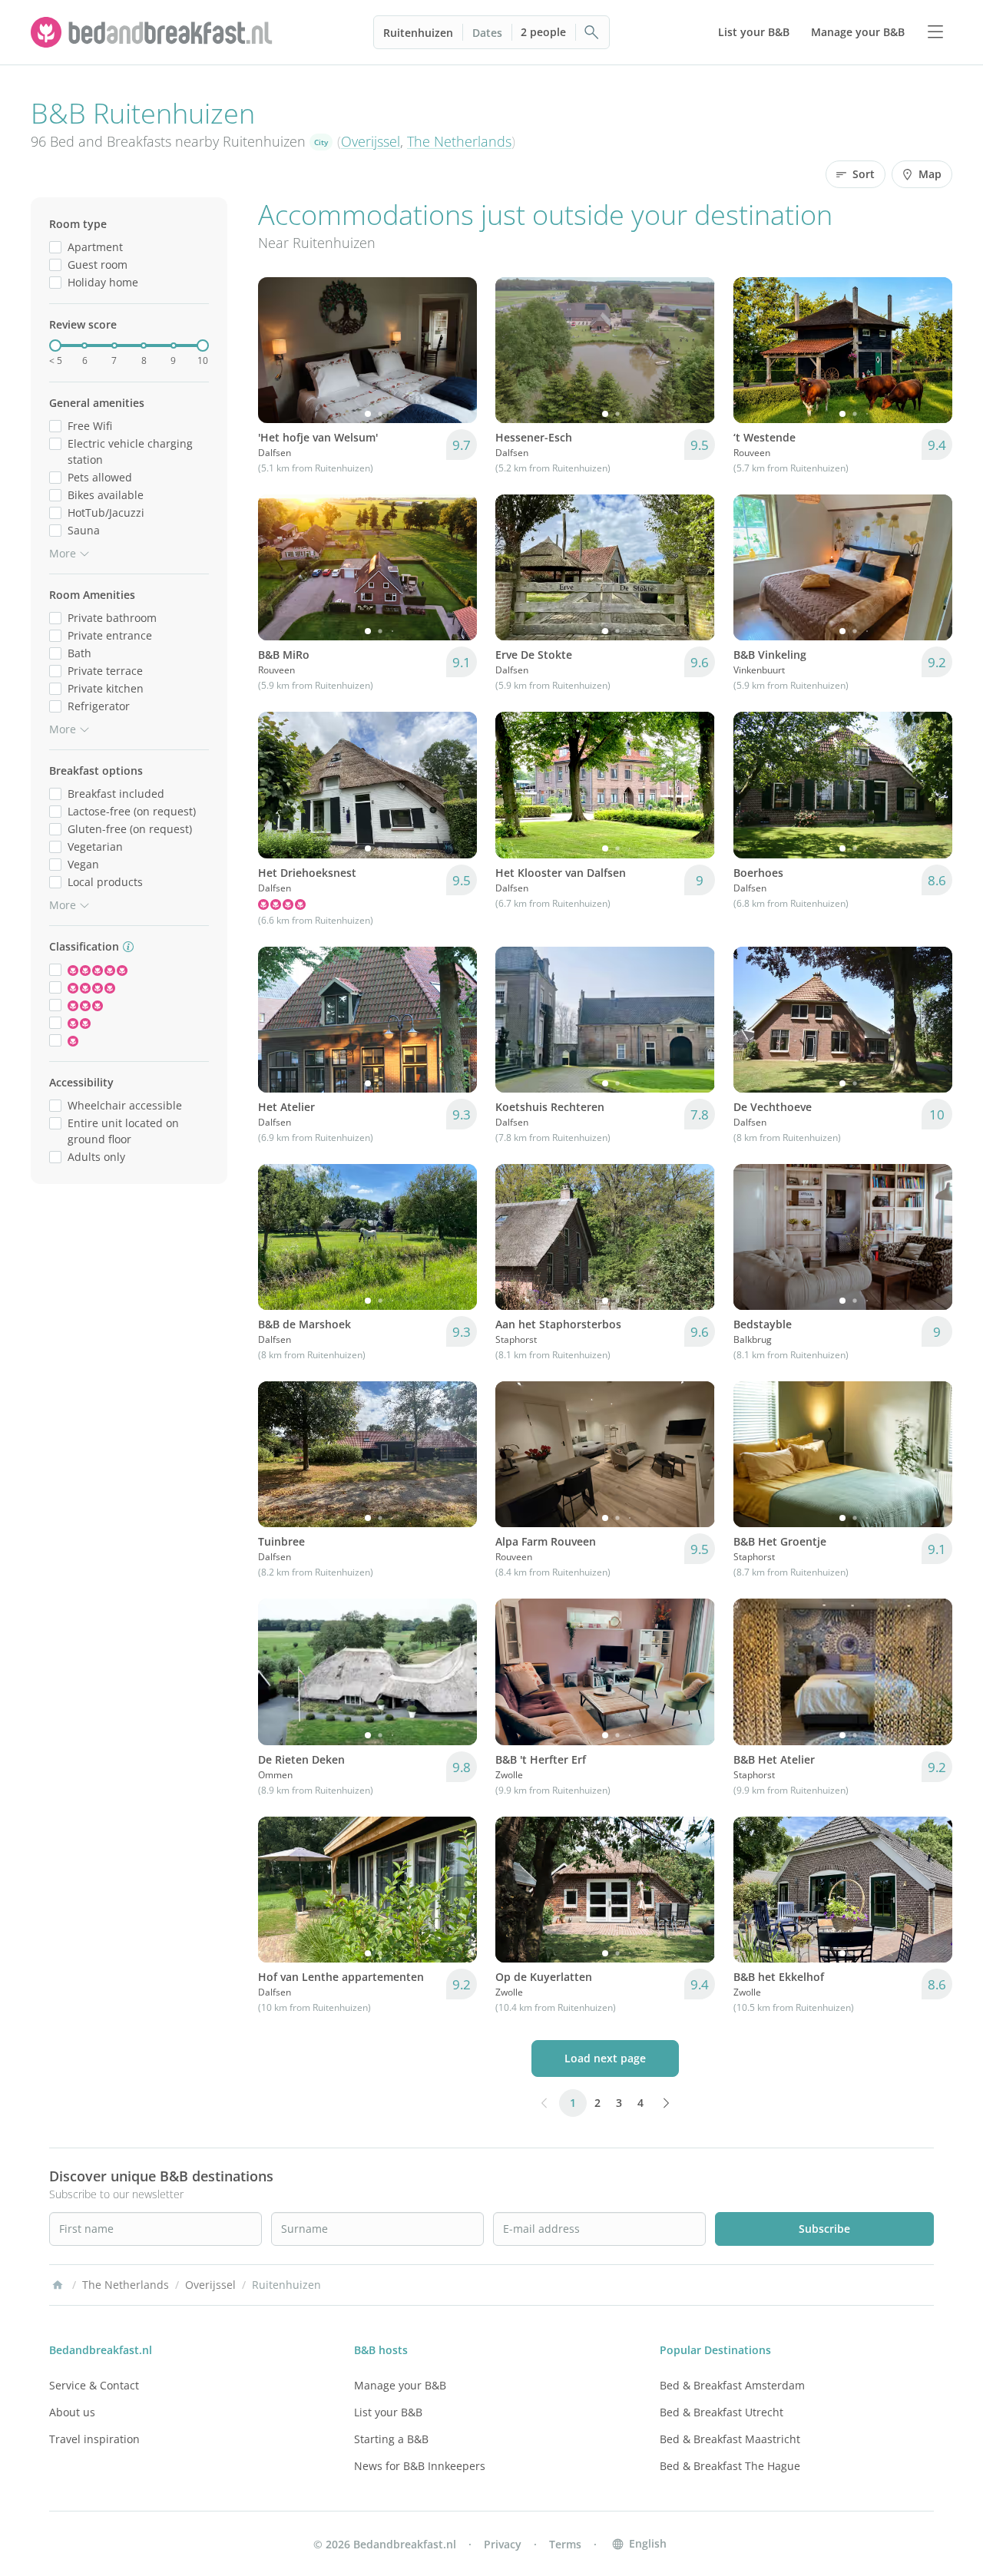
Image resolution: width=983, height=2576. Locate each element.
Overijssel (371, 141)
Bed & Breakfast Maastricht (730, 2439)
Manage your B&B (400, 2385)
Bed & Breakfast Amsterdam (732, 2385)
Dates (487, 33)
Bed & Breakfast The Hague (730, 2466)
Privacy (503, 2544)
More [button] (63, 553)
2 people (543, 32)
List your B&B (388, 2412)
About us (72, 2412)
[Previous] (280, 350)
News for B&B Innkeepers (420, 2466)
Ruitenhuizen (418, 33)
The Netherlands (459, 141)
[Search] (592, 32)
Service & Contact (94, 2385)
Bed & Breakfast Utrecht (722, 2412)
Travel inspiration (94, 2439)
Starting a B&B (391, 2439)
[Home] (58, 2285)
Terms (565, 2544)
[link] (154, 32)
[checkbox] (55, 247)
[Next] (455, 350)
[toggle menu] (935, 32)
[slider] (55, 346)
